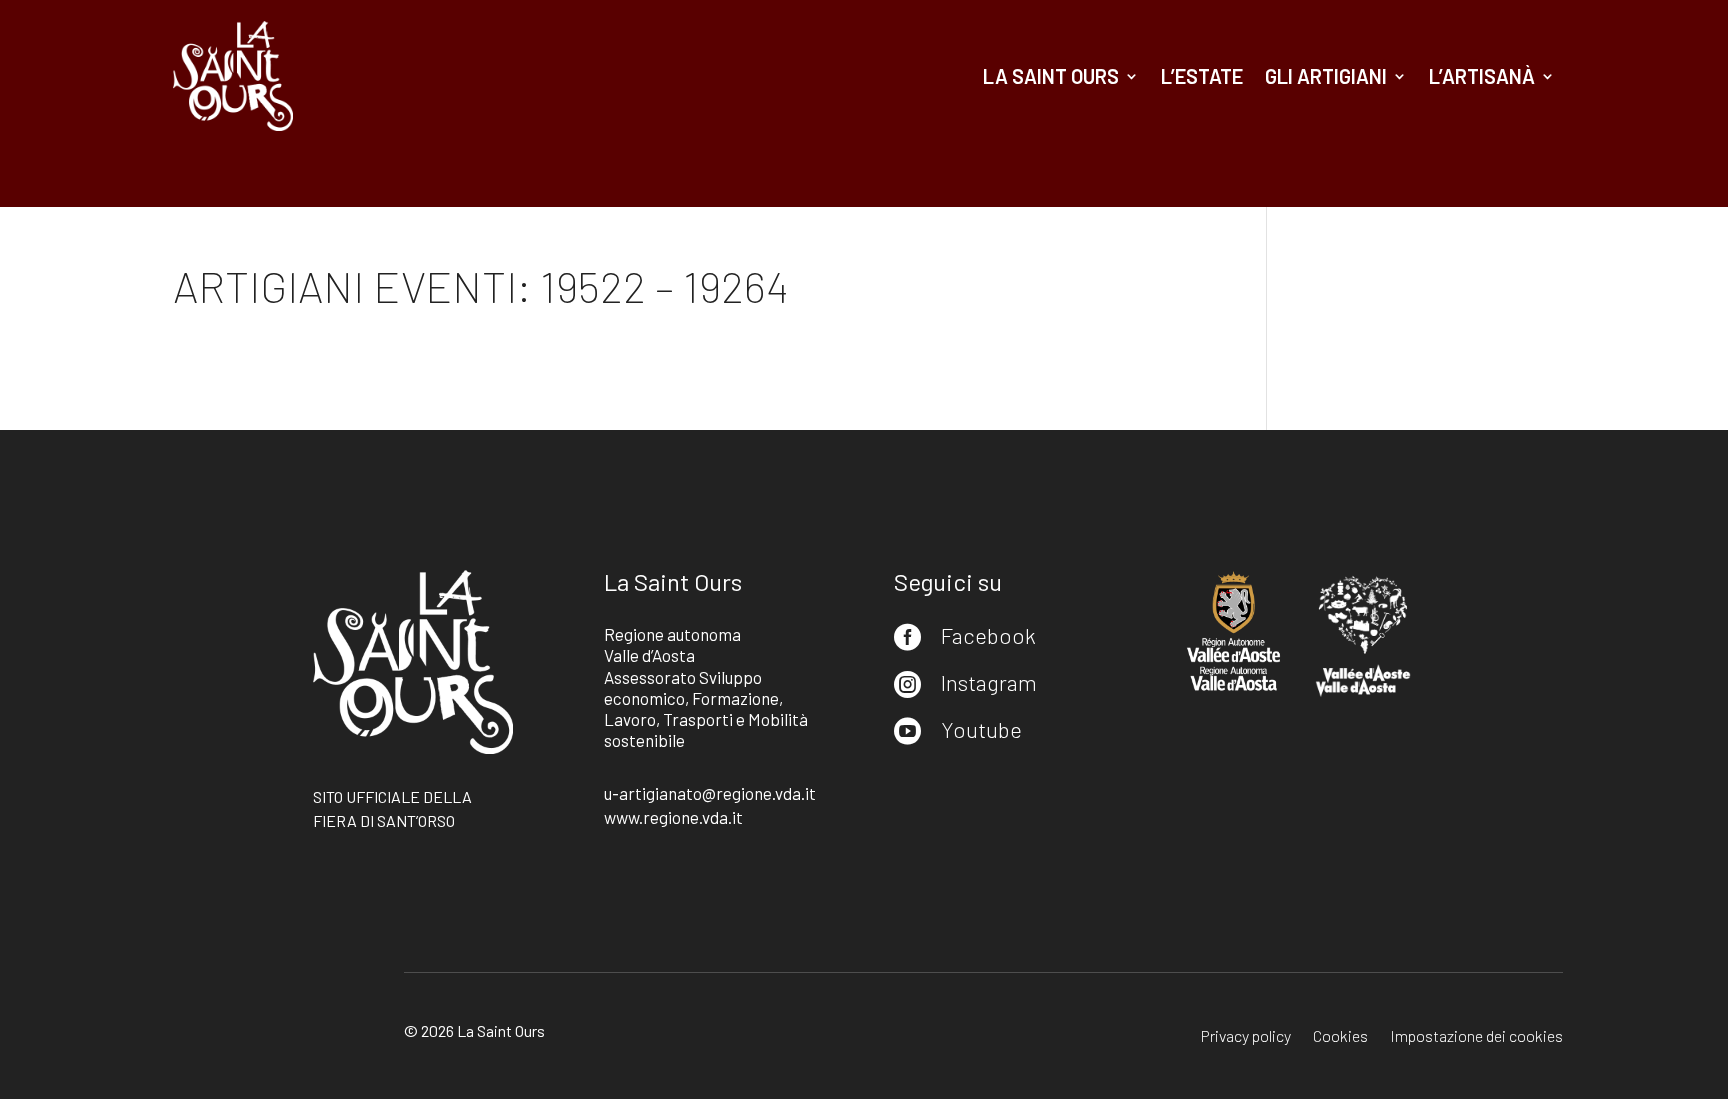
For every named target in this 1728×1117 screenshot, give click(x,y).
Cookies (1340, 1037)
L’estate (1202, 76)
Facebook (988, 635)
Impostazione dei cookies (1476, 1037)
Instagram (989, 682)
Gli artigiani (1326, 76)
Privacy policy (1246, 1037)
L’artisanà (1482, 76)
